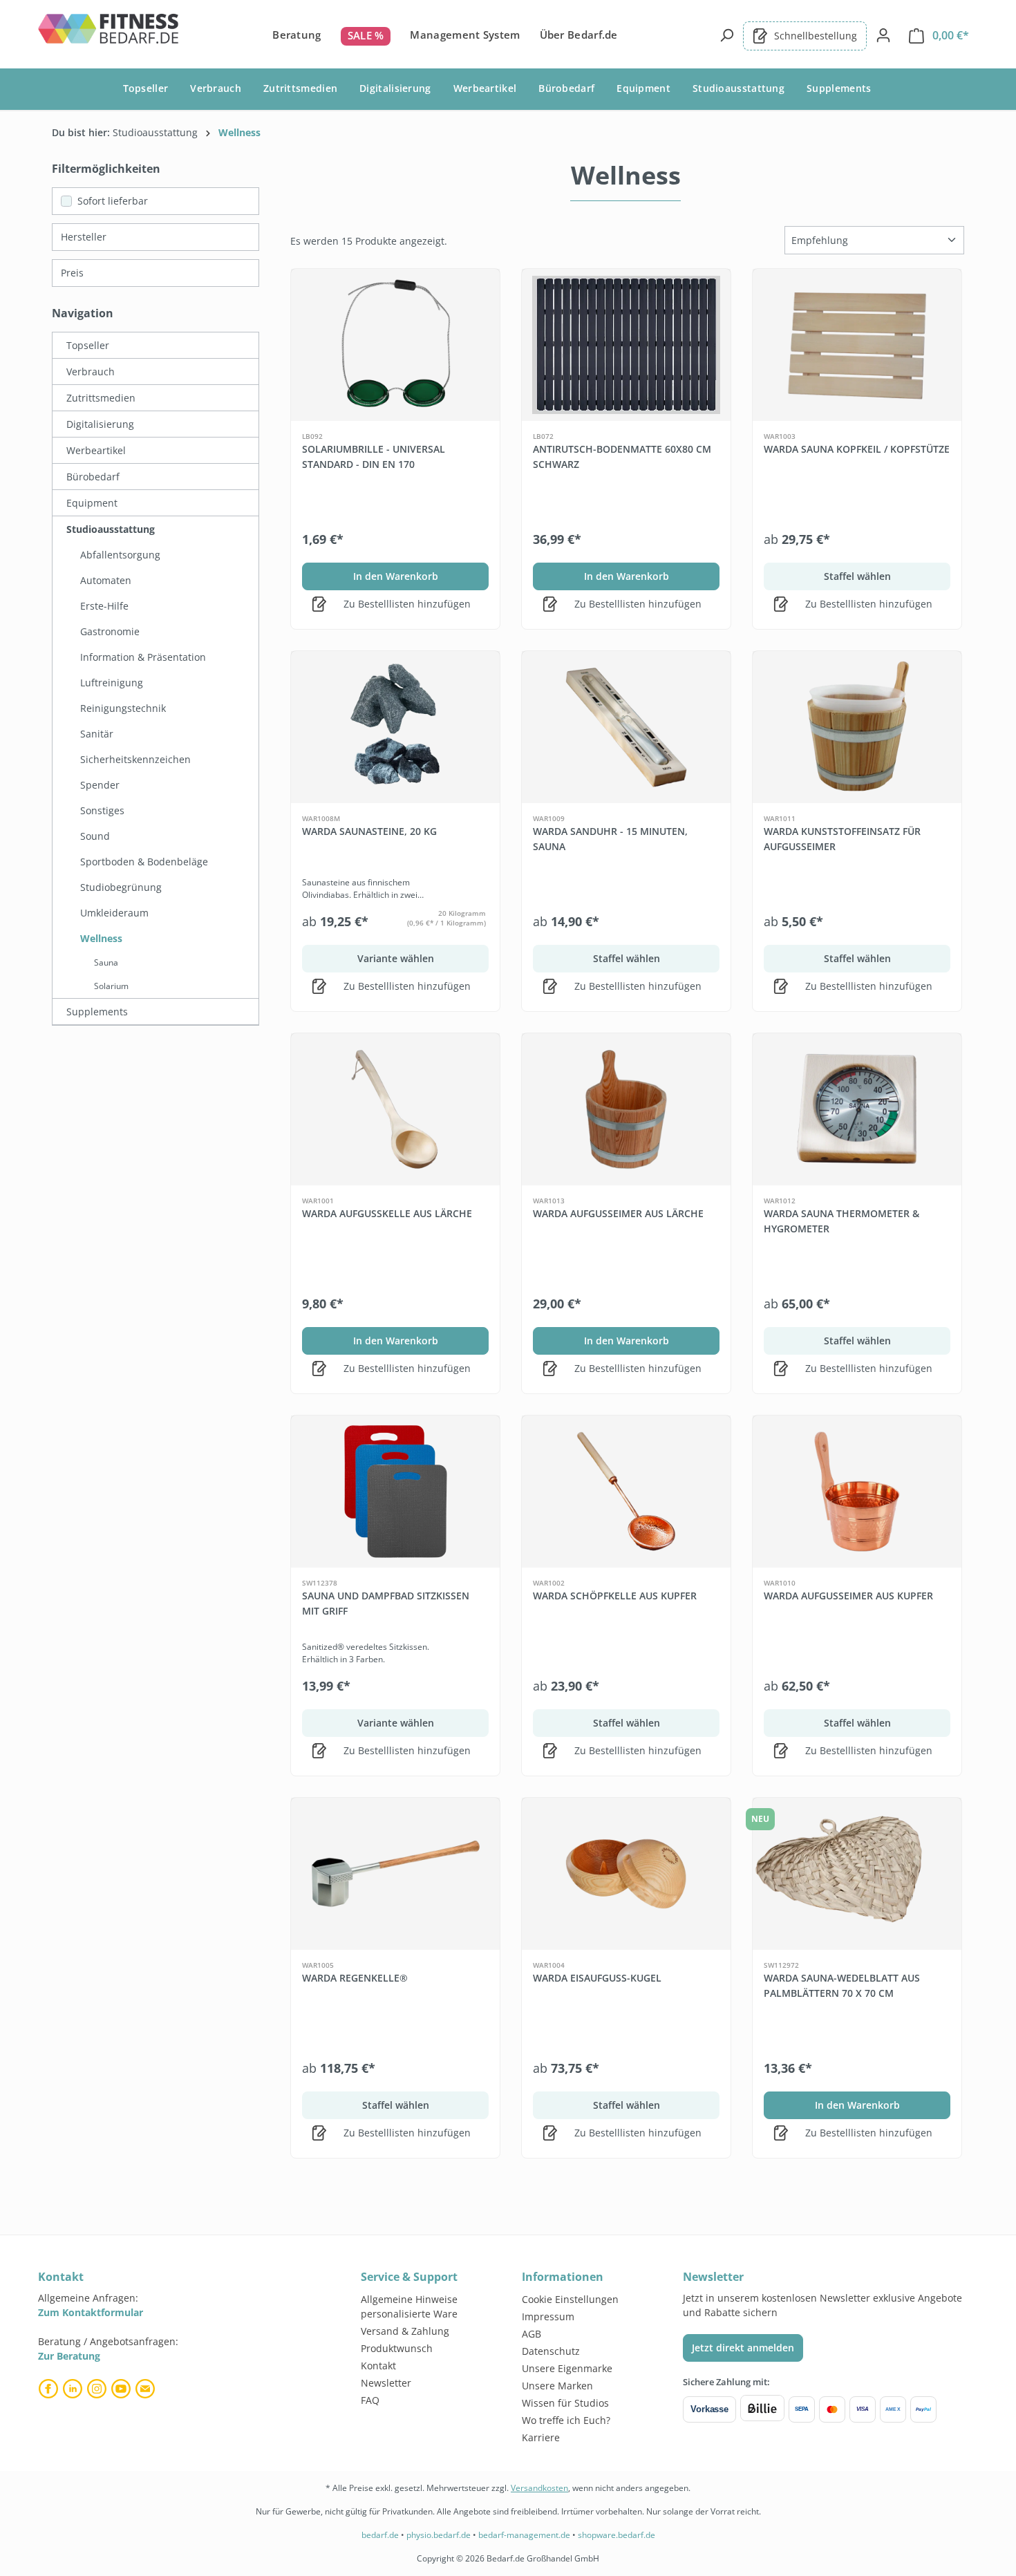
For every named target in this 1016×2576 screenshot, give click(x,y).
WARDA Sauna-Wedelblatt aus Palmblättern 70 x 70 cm (842, 1985)
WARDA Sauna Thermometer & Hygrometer (841, 1221)
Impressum (548, 2316)
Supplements (97, 1012)
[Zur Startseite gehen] (109, 33)
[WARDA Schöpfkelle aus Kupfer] (626, 1492)
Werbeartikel (96, 450)
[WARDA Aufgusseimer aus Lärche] (626, 1109)
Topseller (88, 345)
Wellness (101, 938)
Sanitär (97, 734)
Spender (100, 785)
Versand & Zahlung (405, 2331)
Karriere (541, 2437)
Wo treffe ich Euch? (566, 2420)
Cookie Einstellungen (570, 2299)
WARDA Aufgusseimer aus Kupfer (848, 1596)
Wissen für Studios (565, 2403)
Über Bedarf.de (579, 35)
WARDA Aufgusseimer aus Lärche (618, 1213)
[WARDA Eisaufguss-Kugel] (626, 1874)
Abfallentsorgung (120, 555)
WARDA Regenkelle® (355, 1978)
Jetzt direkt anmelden (743, 2348)
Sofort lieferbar (113, 201)
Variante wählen (396, 958)
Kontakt (378, 2366)
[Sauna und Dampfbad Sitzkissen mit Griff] (395, 1492)
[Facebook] (50, 2389)
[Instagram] (98, 2389)
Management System (465, 35)
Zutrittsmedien (101, 398)
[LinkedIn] (74, 2389)
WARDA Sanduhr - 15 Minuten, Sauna (610, 839)
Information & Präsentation (143, 657)
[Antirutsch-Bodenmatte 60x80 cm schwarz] (626, 345)
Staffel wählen (857, 576)
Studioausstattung (111, 529)
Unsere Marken (557, 2386)
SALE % (366, 35)
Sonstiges (102, 810)
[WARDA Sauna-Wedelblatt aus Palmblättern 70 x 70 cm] (857, 1874)
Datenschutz (551, 2351)
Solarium (111, 986)
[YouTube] (123, 2389)
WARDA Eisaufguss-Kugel (597, 1978)
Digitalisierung (100, 424)
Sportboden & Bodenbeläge (144, 862)
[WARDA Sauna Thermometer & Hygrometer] (857, 1109)
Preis (72, 273)
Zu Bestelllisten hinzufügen (406, 604)
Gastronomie (110, 631)
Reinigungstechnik (123, 708)
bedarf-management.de (524, 2535)
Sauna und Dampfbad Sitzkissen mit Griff (386, 1603)
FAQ (370, 2400)
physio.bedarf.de (439, 2535)
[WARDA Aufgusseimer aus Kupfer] (857, 1492)
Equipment (92, 503)
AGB (531, 2334)
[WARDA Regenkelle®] (395, 1874)
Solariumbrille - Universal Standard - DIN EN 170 (374, 457)
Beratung (297, 35)
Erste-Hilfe (104, 606)
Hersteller (84, 237)
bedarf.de (380, 2535)
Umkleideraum (114, 913)
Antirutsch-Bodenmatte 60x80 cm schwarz (622, 457)
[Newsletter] (147, 2389)
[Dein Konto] (883, 35)
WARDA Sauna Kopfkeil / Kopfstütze (857, 449)
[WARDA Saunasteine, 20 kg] (395, 727)
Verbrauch (91, 372)
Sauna (106, 962)
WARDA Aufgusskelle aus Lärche (387, 1213)
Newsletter (386, 2383)
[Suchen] (726, 35)
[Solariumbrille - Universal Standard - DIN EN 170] (395, 345)
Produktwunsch (397, 2348)
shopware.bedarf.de (617, 2535)
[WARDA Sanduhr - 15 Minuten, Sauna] (626, 727)
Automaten (106, 580)
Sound (95, 836)
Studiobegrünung (121, 887)
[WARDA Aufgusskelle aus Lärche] (395, 1109)
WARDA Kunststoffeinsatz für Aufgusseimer (842, 839)
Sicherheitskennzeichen (135, 759)
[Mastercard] (832, 2409)
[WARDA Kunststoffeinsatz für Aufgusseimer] (857, 727)
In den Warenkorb (396, 576)
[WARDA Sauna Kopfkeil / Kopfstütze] (857, 345)
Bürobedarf (93, 477)
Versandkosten (539, 2488)
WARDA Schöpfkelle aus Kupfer (615, 1596)
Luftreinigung (112, 683)
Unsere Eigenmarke (567, 2368)
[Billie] (762, 2409)
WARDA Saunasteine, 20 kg (369, 831)
